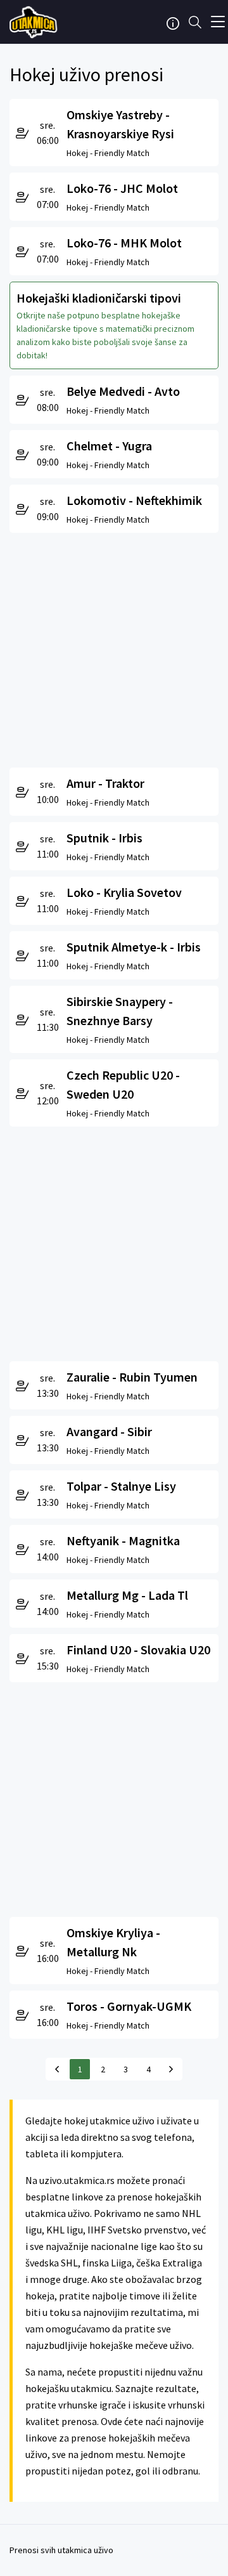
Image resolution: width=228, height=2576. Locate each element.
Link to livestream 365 (35, 22)
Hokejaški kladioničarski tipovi (99, 298)
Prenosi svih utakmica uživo (61, 2550)
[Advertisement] (114, 647)
